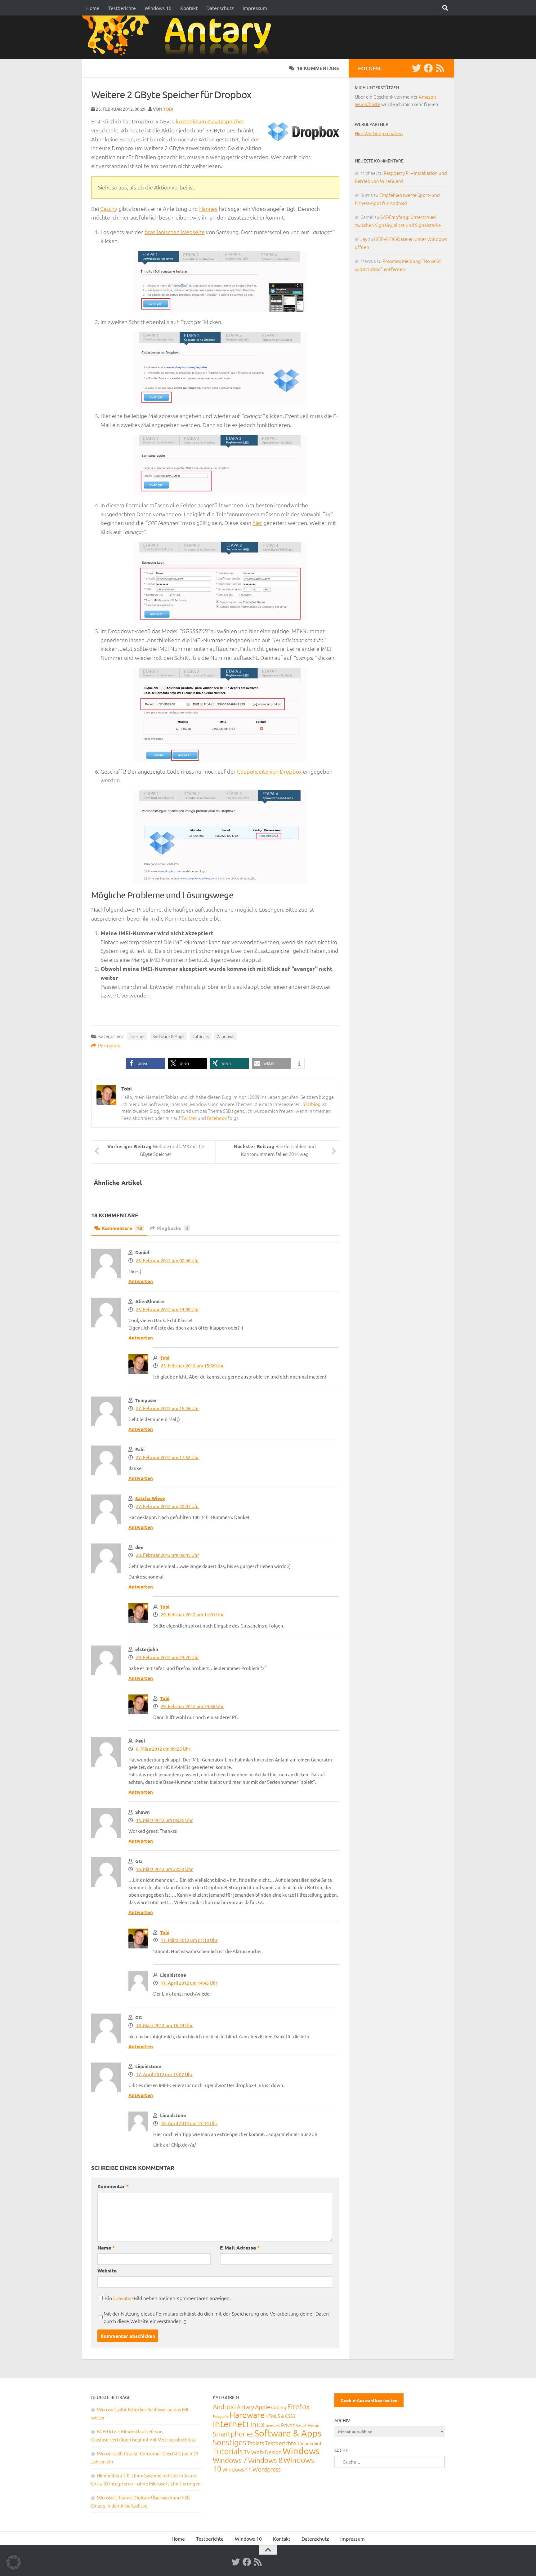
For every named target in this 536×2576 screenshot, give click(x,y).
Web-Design (266, 2452)
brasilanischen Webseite (175, 232)
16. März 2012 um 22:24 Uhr (164, 1869)
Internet (137, 1036)
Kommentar (113, 2186)
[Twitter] (417, 68)
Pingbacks (173, 1228)
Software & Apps (168, 1036)
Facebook (217, 1118)
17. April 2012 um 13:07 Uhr (164, 2074)
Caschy (109, 209)
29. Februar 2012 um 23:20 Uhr (167, 1657)
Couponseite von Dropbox (269, 771)
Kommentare (122, 1228)
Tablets (256, 2443)
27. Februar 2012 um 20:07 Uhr (167, 1506)
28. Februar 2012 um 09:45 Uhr (167, 1555)
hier (257, 523)
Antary (245, 2407)
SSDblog (312, 1104)
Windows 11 (237, 2469)
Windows (225, 1036)
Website (107, 2270)
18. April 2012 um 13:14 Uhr (189, 2123)
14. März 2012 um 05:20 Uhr (164, 1820)
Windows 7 (230, 2460)
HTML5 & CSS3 (280, 2416)
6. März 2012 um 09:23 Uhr (163, 1749)
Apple (263, 2407)
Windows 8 (265, 2460)
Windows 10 (158, 8)
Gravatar (123, 2298)
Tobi (168, 109)
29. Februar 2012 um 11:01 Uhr (192, 1614)
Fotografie (221, 2416)
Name (106, 2247)
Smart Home (308, 2425)
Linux (256, 2424)
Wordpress (267, 2469)
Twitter (189, 1118)
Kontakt (189, 8)
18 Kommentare (318, 68)
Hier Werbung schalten (379, 133)
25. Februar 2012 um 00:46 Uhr (167, 1260)
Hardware (247, 2415)
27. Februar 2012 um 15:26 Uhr (167, 1408)
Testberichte (122, 8)
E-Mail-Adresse (240, 2247)
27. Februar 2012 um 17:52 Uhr (167, 1457)
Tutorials (200, 1036)
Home (93, 8)
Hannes (208, 209)
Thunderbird (309, 2443)
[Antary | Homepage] (179, 37)
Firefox (298, 2406)
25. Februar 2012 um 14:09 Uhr (167, 1309)
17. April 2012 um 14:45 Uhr (189, 1983)
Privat (288, 2425)
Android (224, 2407)
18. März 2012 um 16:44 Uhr (164, 2025)
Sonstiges (230, 2442)
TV (247, 2452)
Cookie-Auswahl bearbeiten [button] (369, 2400)
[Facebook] (428, 68)
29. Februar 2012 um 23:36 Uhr (192, 1706)
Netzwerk (273, 2426)
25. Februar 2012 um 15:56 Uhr (192, 1365)
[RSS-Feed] (440, 68)
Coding (279, 2407)
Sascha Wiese (150, 1498)
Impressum (255, 8)
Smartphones (233, 2434)
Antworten (141, 1281)
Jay (364, 239)
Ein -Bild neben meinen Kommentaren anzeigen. (168, 2298)
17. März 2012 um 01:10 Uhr (189, 1940)
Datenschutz (220, 8)
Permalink (109, 1045)
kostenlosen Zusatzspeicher (210, 121)
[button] (146, 1063)
